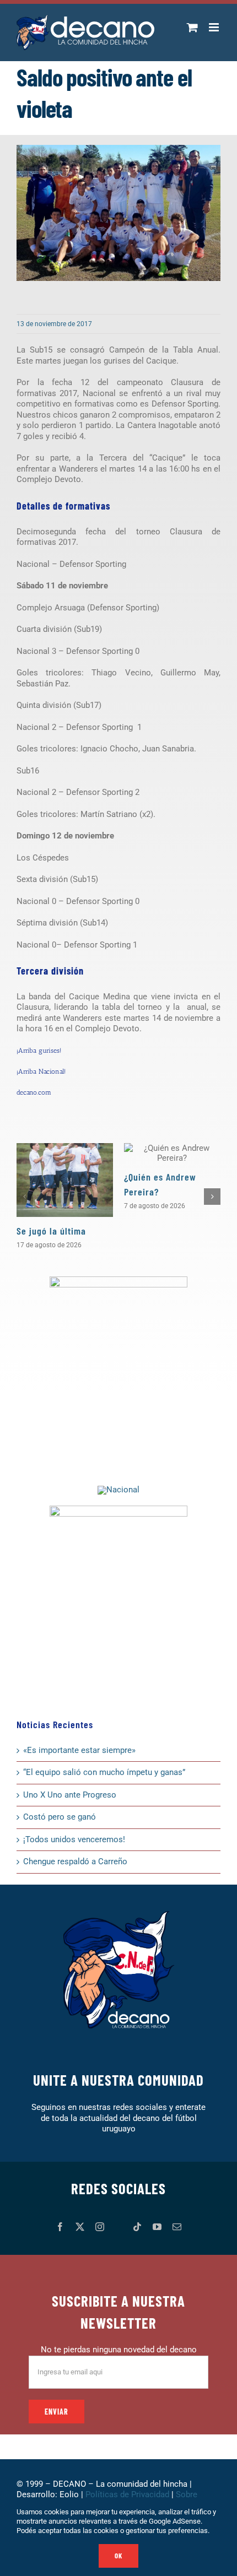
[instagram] (100, 2227)
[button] (25, 1197)
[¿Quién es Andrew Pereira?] (172, 1153)
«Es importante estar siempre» (79, 1750)
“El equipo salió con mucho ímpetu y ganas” (104, 1772)
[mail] (177, 2227)
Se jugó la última (51, 1231)
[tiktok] (137, 2227)
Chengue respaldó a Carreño (75, 1861)
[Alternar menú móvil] (215, 27)
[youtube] (157, 2227)
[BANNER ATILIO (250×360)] (118, 1280)
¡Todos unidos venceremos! (75, 1839)
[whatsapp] (118, 2227)
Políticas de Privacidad (127, 2494)
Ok (118, 2556)
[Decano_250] (118, 1509)
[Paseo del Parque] (118, 1490)
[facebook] (60, 2227)
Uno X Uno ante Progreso (70, 1795)
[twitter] (80, 2227)
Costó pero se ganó (60, 1817)
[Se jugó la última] (65, 1180)
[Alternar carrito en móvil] (192, 27)
